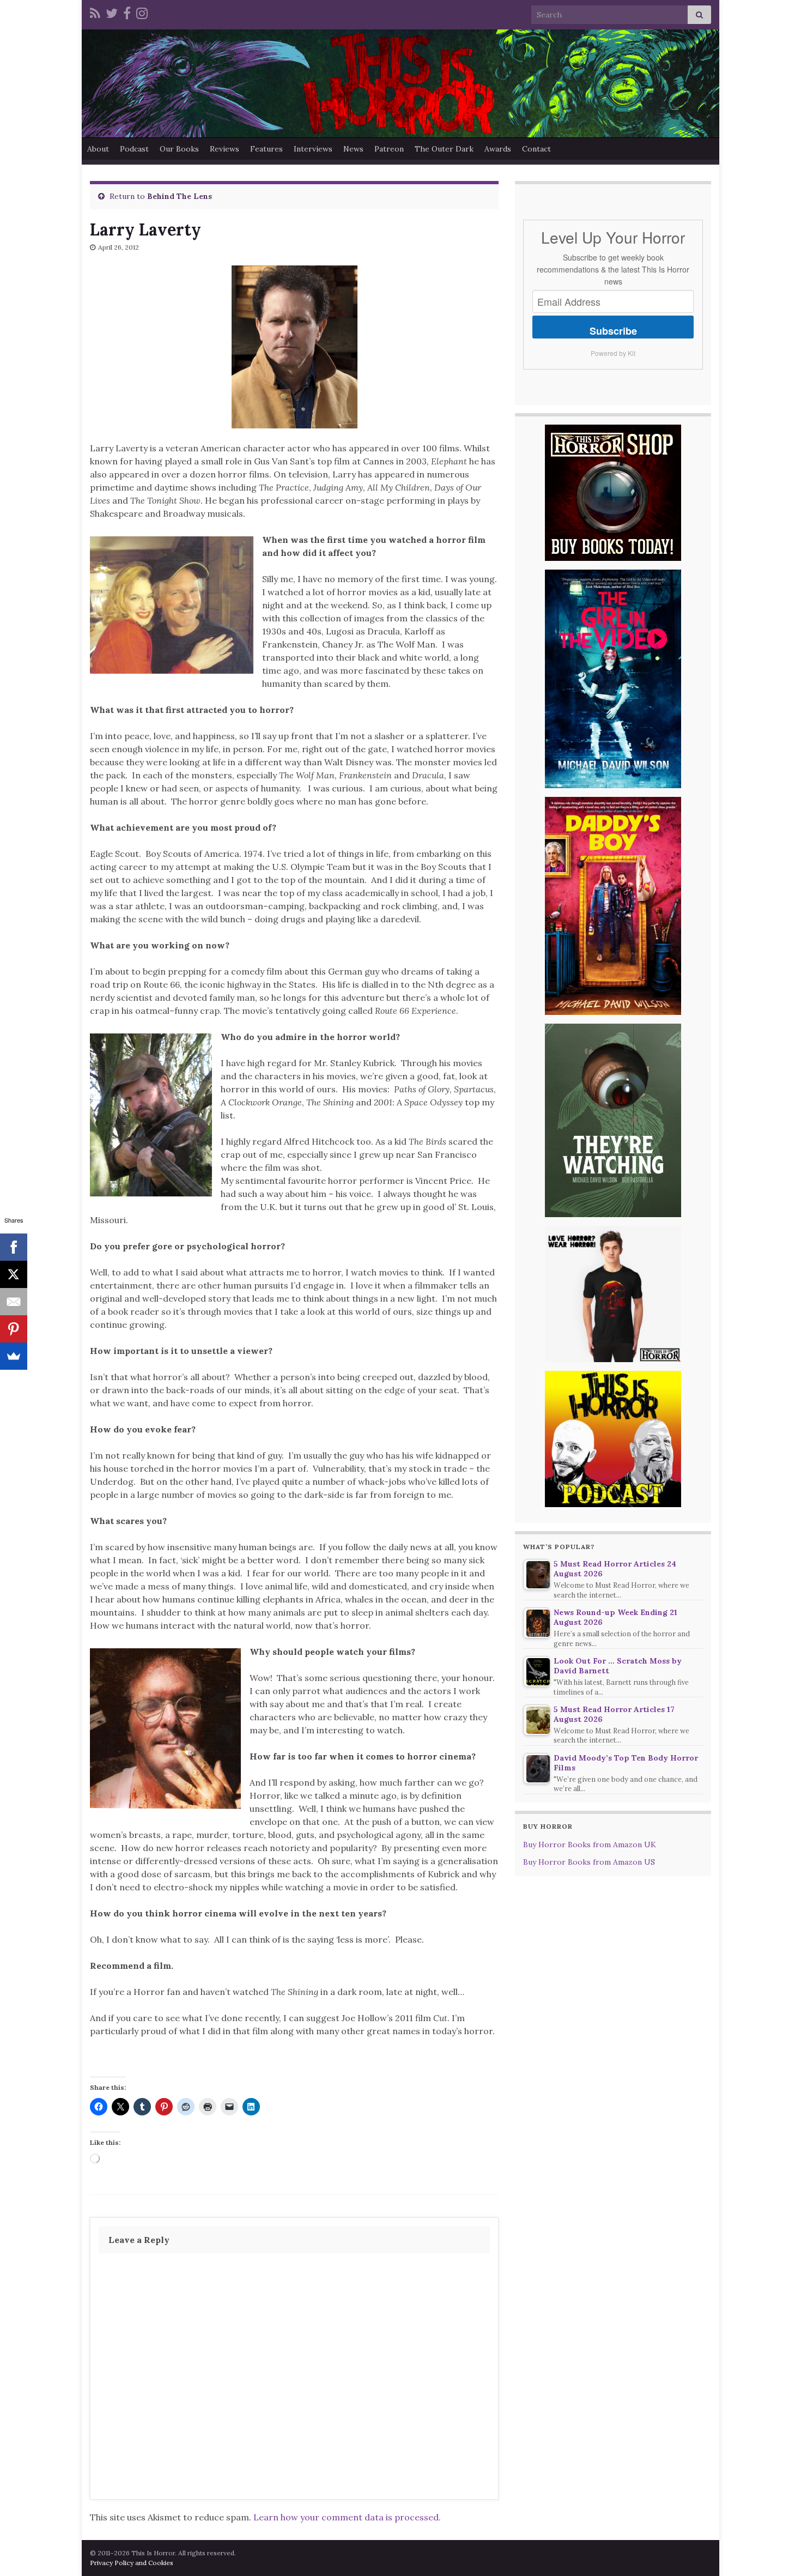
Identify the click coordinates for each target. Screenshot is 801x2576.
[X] (14, 1274)
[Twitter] (112, 12)
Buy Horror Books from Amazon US (589, 1862)
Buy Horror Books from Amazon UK (590, 1845)
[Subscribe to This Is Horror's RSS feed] (95, 12)
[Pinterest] (14, 1329)
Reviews (224, 149)
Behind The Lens (180, 196)
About (98, 149)
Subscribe (613, 331)
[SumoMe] (14, 1356)
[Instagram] (142, 12)
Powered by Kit (613, 353)
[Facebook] (127, 12)
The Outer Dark (444, 149)
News (353, 149)
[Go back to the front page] (400, 83)
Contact (536, 149)
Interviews (313, 149)
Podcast (134, 149)
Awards (498, 149)
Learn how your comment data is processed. (347, 2517)
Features (266, 149)
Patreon (389, 149)
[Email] (14, 1302)
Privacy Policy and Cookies (132, 2563)
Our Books (179, 149)
